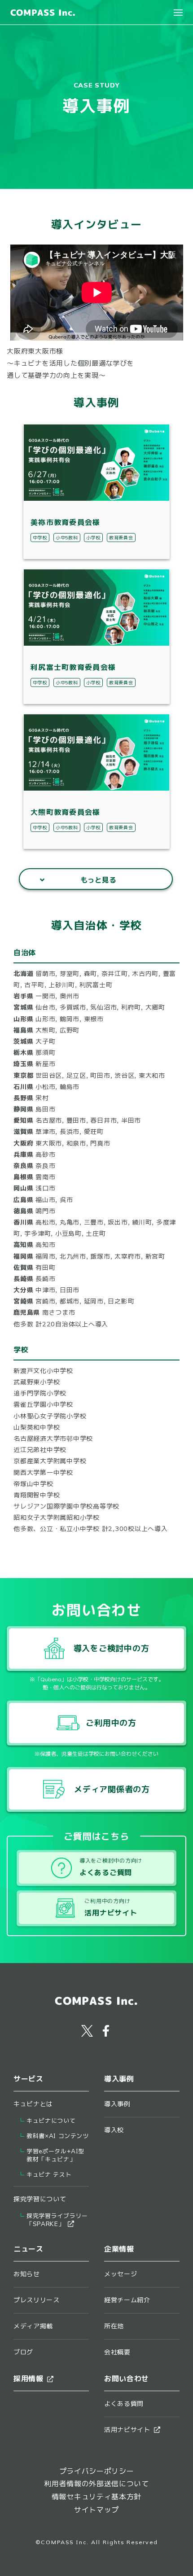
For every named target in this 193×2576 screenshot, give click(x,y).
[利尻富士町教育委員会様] (97, 670)
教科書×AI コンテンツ (58, 2136)
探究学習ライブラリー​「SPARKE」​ (57, 2220)
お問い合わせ (127, 2379)
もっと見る (98, 880)
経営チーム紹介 (127, 2300)
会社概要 (117, 2352)
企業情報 (119, 2249)
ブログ (23, 2352)
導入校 (114, 2130)
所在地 (114, 2326)
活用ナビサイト (127, 2430)
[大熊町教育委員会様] (97, 815)
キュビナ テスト (49, 2175)
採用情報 (29, 2379)
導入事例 (117, 2104)
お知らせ (27, 2274)
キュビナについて (51, 2121)
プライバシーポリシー (97, 2471)
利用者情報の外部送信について (96, 2484)
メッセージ (121, 2274)
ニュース (29, 2249)
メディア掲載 (33, 2326)
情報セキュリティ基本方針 (96, 2497)
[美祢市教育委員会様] (97, 525)
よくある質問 (124, 2404)
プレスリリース (37, 2300)
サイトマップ (96, 2510)
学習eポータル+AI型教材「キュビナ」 (55, 2155)
